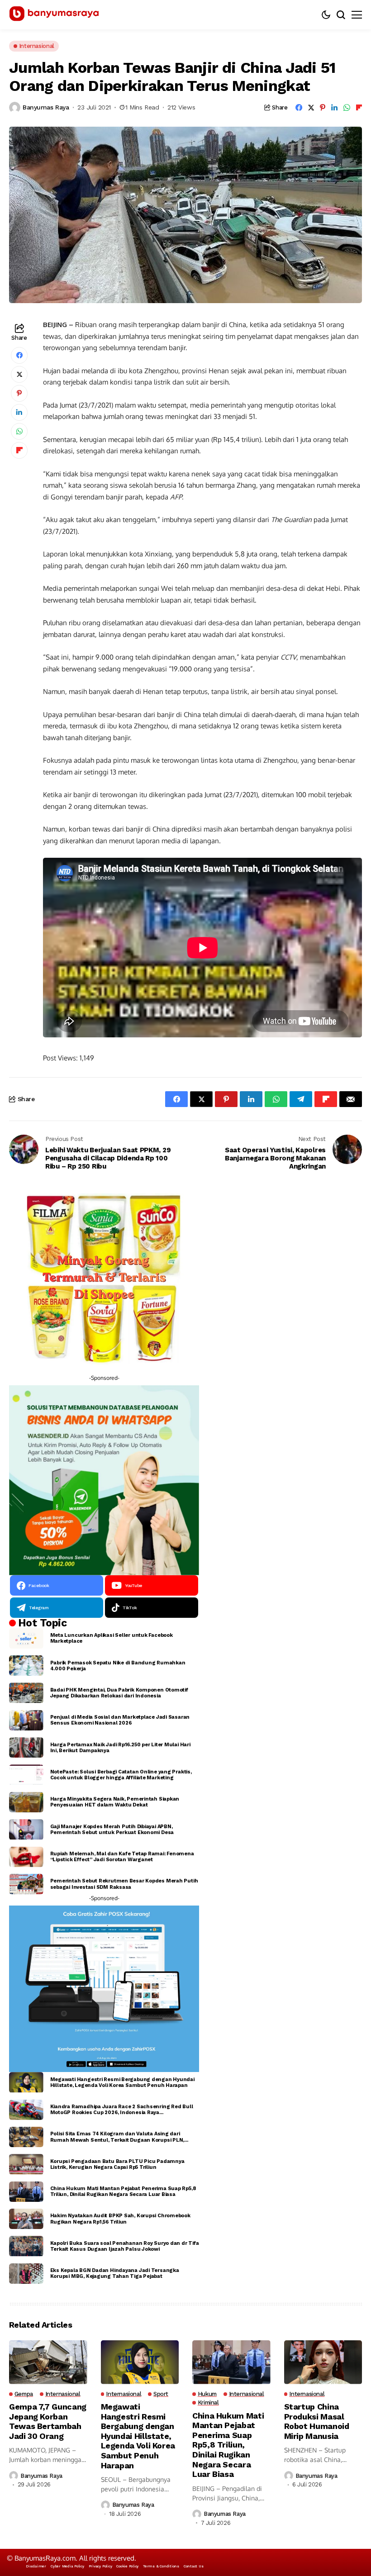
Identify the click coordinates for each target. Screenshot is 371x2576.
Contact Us (194, 2566)
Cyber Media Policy (67, 2566)
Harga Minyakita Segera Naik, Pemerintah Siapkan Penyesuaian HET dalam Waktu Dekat (115, 1802)
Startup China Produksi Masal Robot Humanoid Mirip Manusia (317, 2421)
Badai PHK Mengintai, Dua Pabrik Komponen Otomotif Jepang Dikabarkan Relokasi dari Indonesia (119, 1693)
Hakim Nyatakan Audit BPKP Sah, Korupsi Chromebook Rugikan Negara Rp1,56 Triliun (120, 2219)
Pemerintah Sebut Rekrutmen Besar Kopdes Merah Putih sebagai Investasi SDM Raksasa (124, 1884)
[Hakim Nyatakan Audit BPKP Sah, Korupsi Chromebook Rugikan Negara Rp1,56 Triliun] (26, 2219)
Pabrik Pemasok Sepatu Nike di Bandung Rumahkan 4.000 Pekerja (118, 1666)
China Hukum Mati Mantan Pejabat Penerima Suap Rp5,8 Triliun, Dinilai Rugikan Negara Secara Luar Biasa (123, 2191)
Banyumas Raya (46, 107)
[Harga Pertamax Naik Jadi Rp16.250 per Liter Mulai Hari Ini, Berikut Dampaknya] (26, 1747)
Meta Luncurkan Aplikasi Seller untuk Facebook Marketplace (112, 1638)
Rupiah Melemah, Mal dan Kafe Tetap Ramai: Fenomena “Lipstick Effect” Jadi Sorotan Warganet (122, 1857)
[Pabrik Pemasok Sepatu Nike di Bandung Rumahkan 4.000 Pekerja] (26, 1666)
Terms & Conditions (161, 2566)
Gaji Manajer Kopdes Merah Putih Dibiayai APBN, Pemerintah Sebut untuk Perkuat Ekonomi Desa (112, 1830)
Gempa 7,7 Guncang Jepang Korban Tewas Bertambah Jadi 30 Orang (48, 2421)
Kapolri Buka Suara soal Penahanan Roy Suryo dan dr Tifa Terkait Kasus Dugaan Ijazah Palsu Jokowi (125, 2246)
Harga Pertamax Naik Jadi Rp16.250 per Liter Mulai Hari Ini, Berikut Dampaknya (120, 1748)
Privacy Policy (100, 2566)
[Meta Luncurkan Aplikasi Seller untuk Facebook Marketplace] (26, 1638)
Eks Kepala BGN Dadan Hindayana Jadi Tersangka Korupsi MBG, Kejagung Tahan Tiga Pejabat (115, 2273)
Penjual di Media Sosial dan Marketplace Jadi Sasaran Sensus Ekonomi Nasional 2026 (120, 1720)
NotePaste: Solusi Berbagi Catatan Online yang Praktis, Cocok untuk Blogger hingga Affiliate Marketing (121, 1775)
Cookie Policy (127, 2566)
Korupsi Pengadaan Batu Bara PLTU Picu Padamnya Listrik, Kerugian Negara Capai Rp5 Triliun (117, 2164)
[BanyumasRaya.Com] (54, 15)
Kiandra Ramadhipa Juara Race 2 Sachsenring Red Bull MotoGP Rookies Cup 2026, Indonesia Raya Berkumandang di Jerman (122, 2110)
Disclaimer (36, 2566)
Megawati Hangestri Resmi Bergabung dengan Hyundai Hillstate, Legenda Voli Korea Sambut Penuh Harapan (122, 2082)
